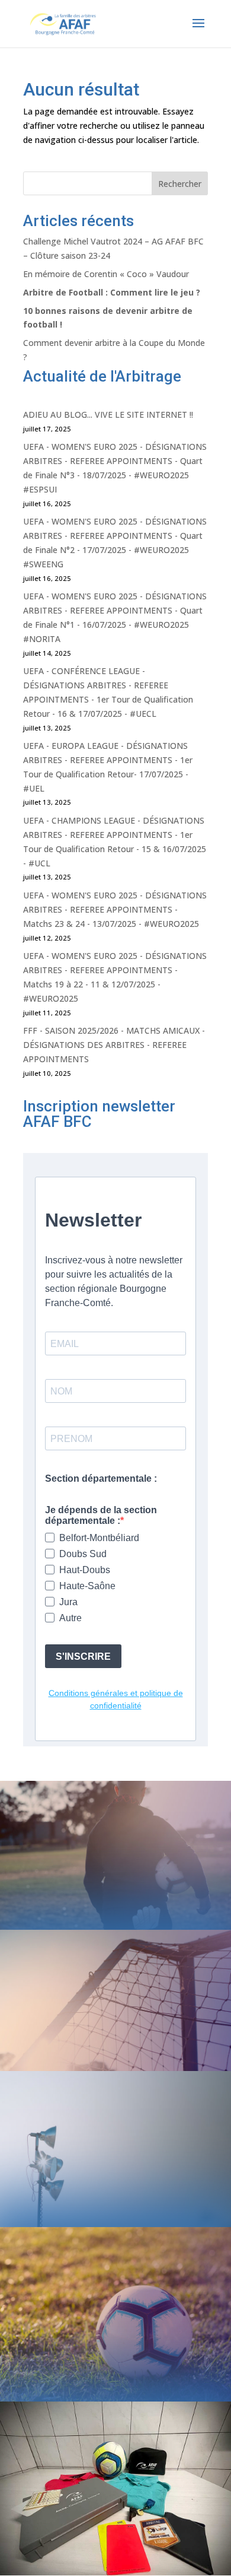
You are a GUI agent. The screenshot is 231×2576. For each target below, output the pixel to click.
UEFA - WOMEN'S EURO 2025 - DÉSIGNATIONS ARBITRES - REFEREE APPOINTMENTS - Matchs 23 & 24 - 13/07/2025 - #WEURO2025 (115, 909)
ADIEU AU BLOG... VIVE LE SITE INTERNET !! (108, 414)
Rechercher (180, 184)
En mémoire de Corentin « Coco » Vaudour (106, 274)
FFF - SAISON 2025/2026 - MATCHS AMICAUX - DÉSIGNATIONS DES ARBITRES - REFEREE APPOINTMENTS (114, 1045)
